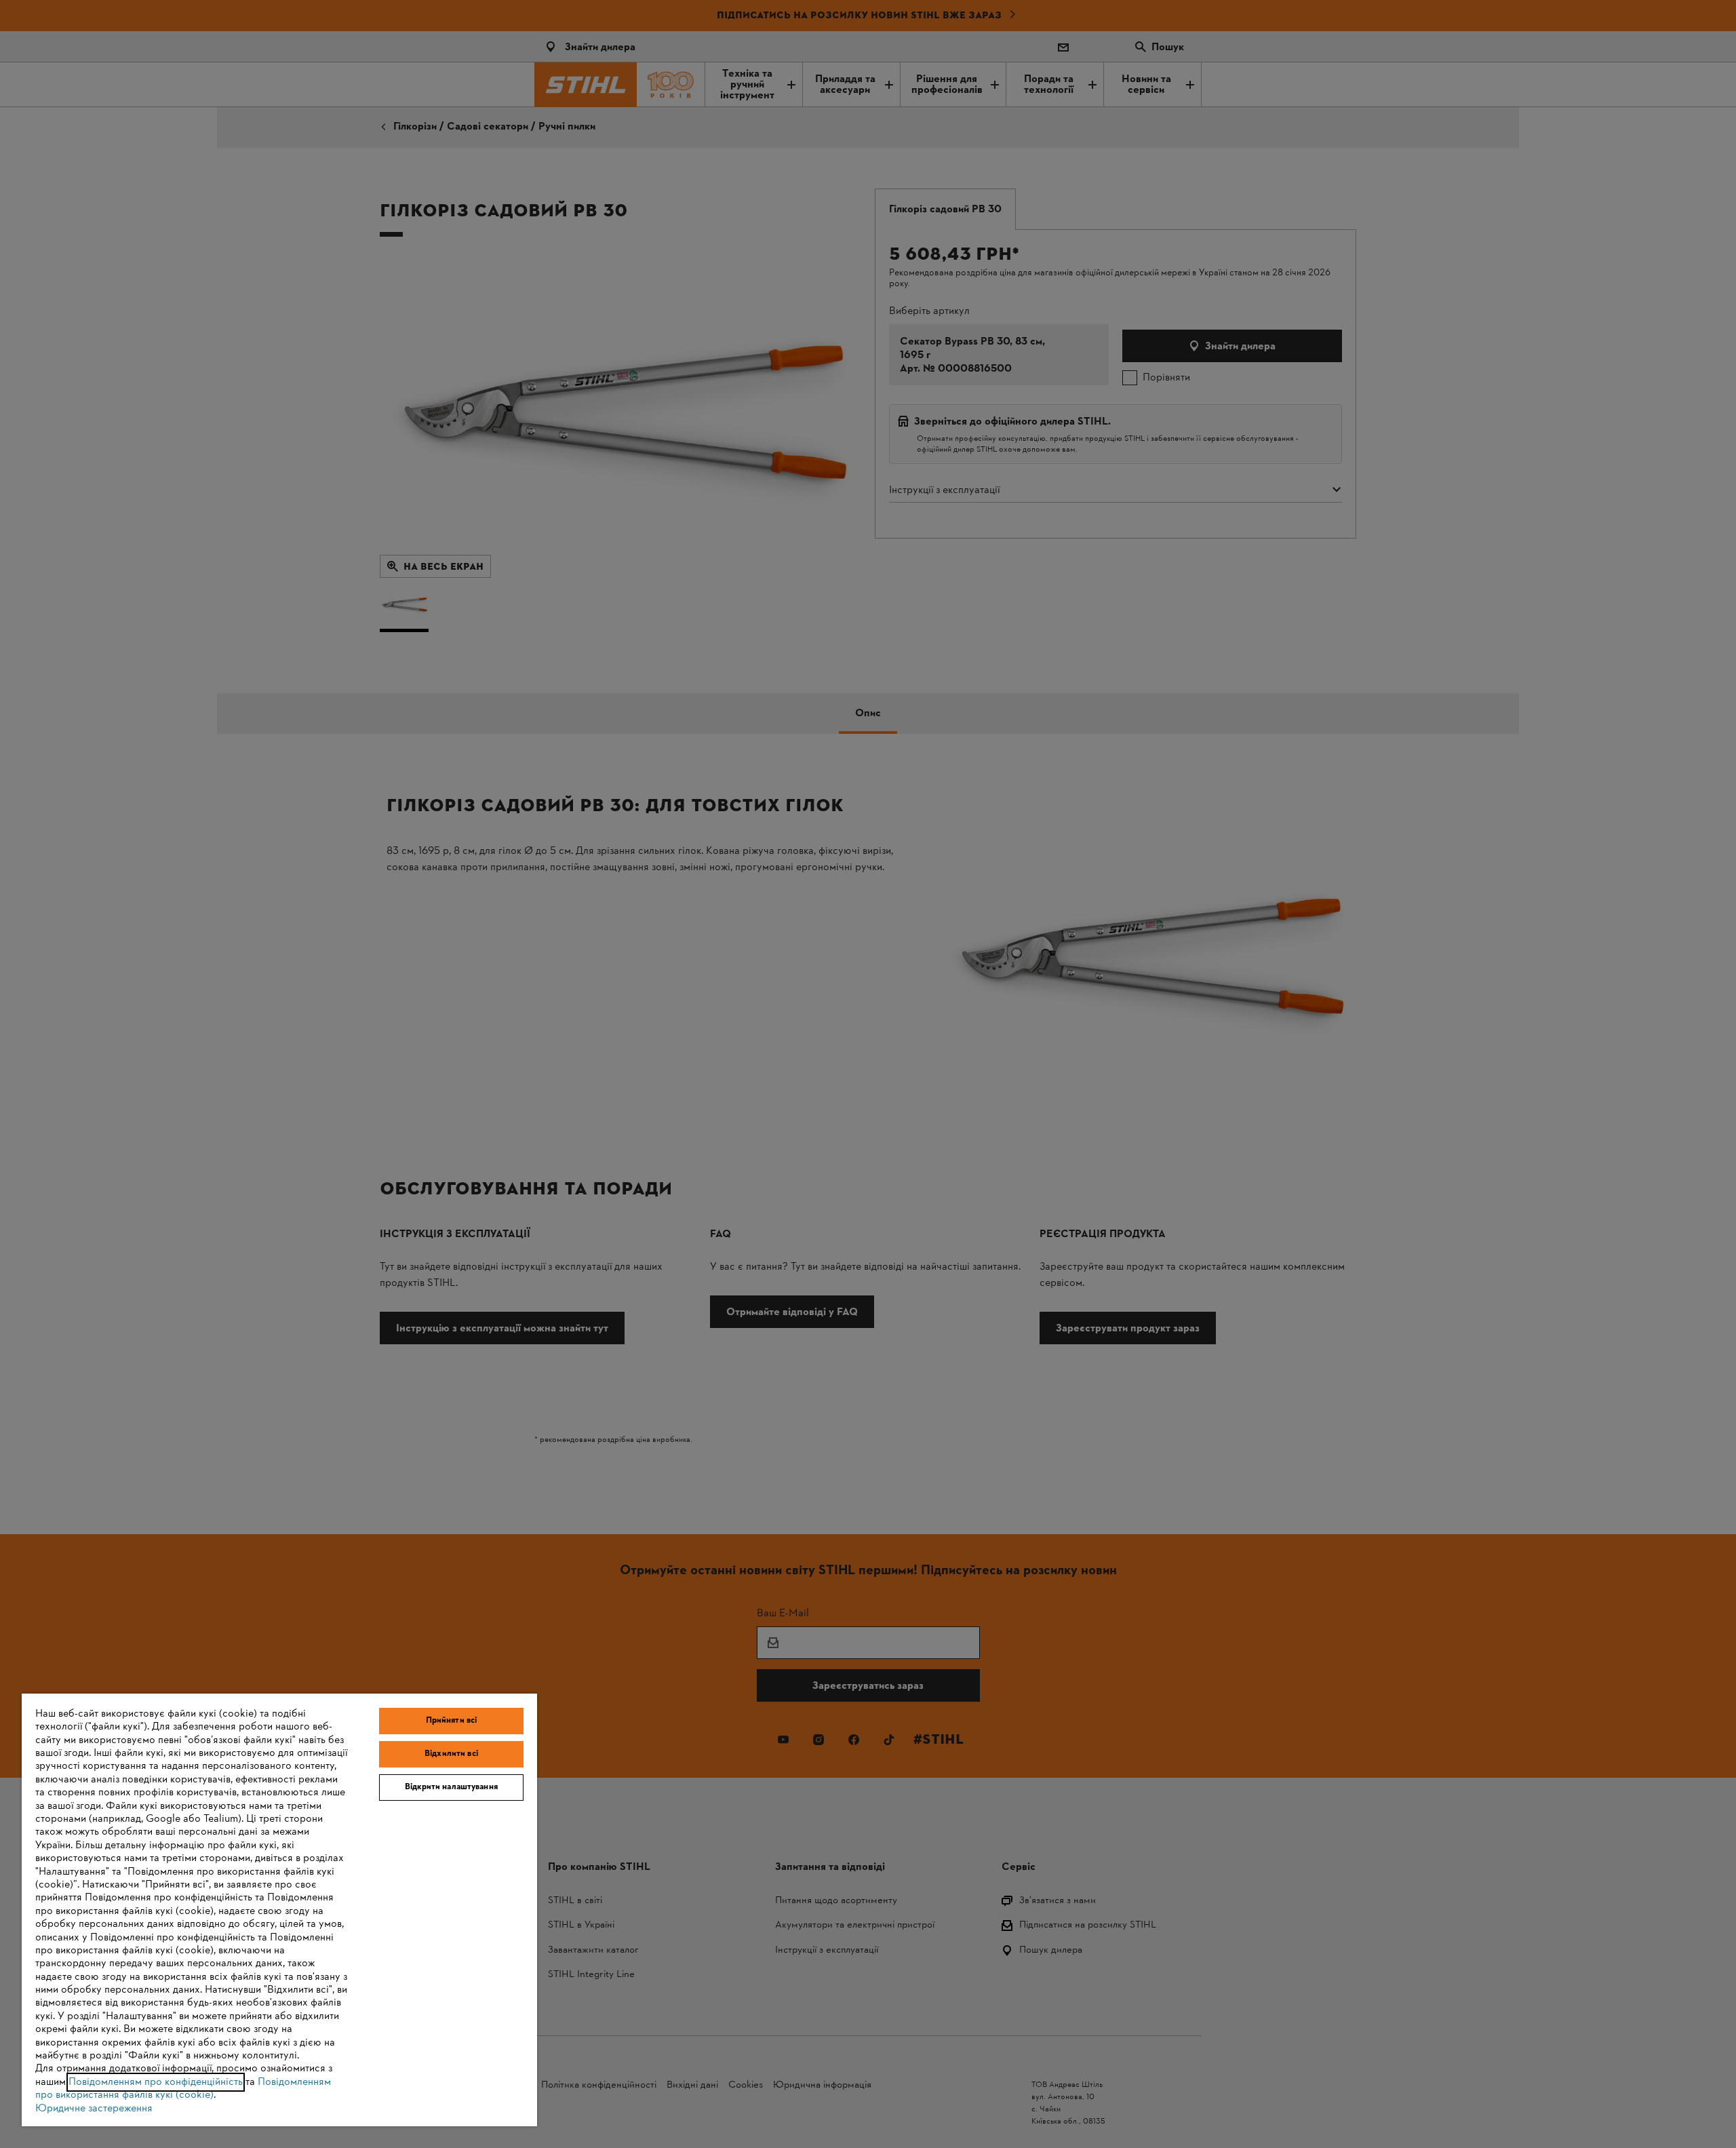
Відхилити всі (451, 1754)
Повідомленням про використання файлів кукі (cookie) (183, 2089)
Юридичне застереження (94, 2109)
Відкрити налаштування (451, 1787)
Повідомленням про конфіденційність (156, 2082)
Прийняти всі (452, 1721)
